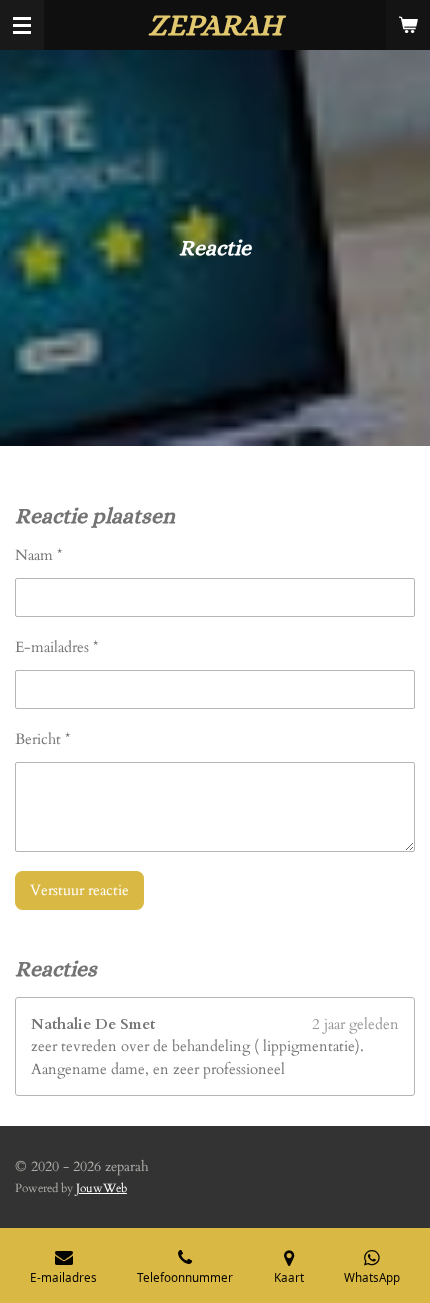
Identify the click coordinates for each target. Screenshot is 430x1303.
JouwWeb (101, 1188)
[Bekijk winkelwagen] (408, 25)
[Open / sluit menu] (22, 25)
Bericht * (42, 739)
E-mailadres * (56, 647)
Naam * (38, 555)
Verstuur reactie (79, 890)
